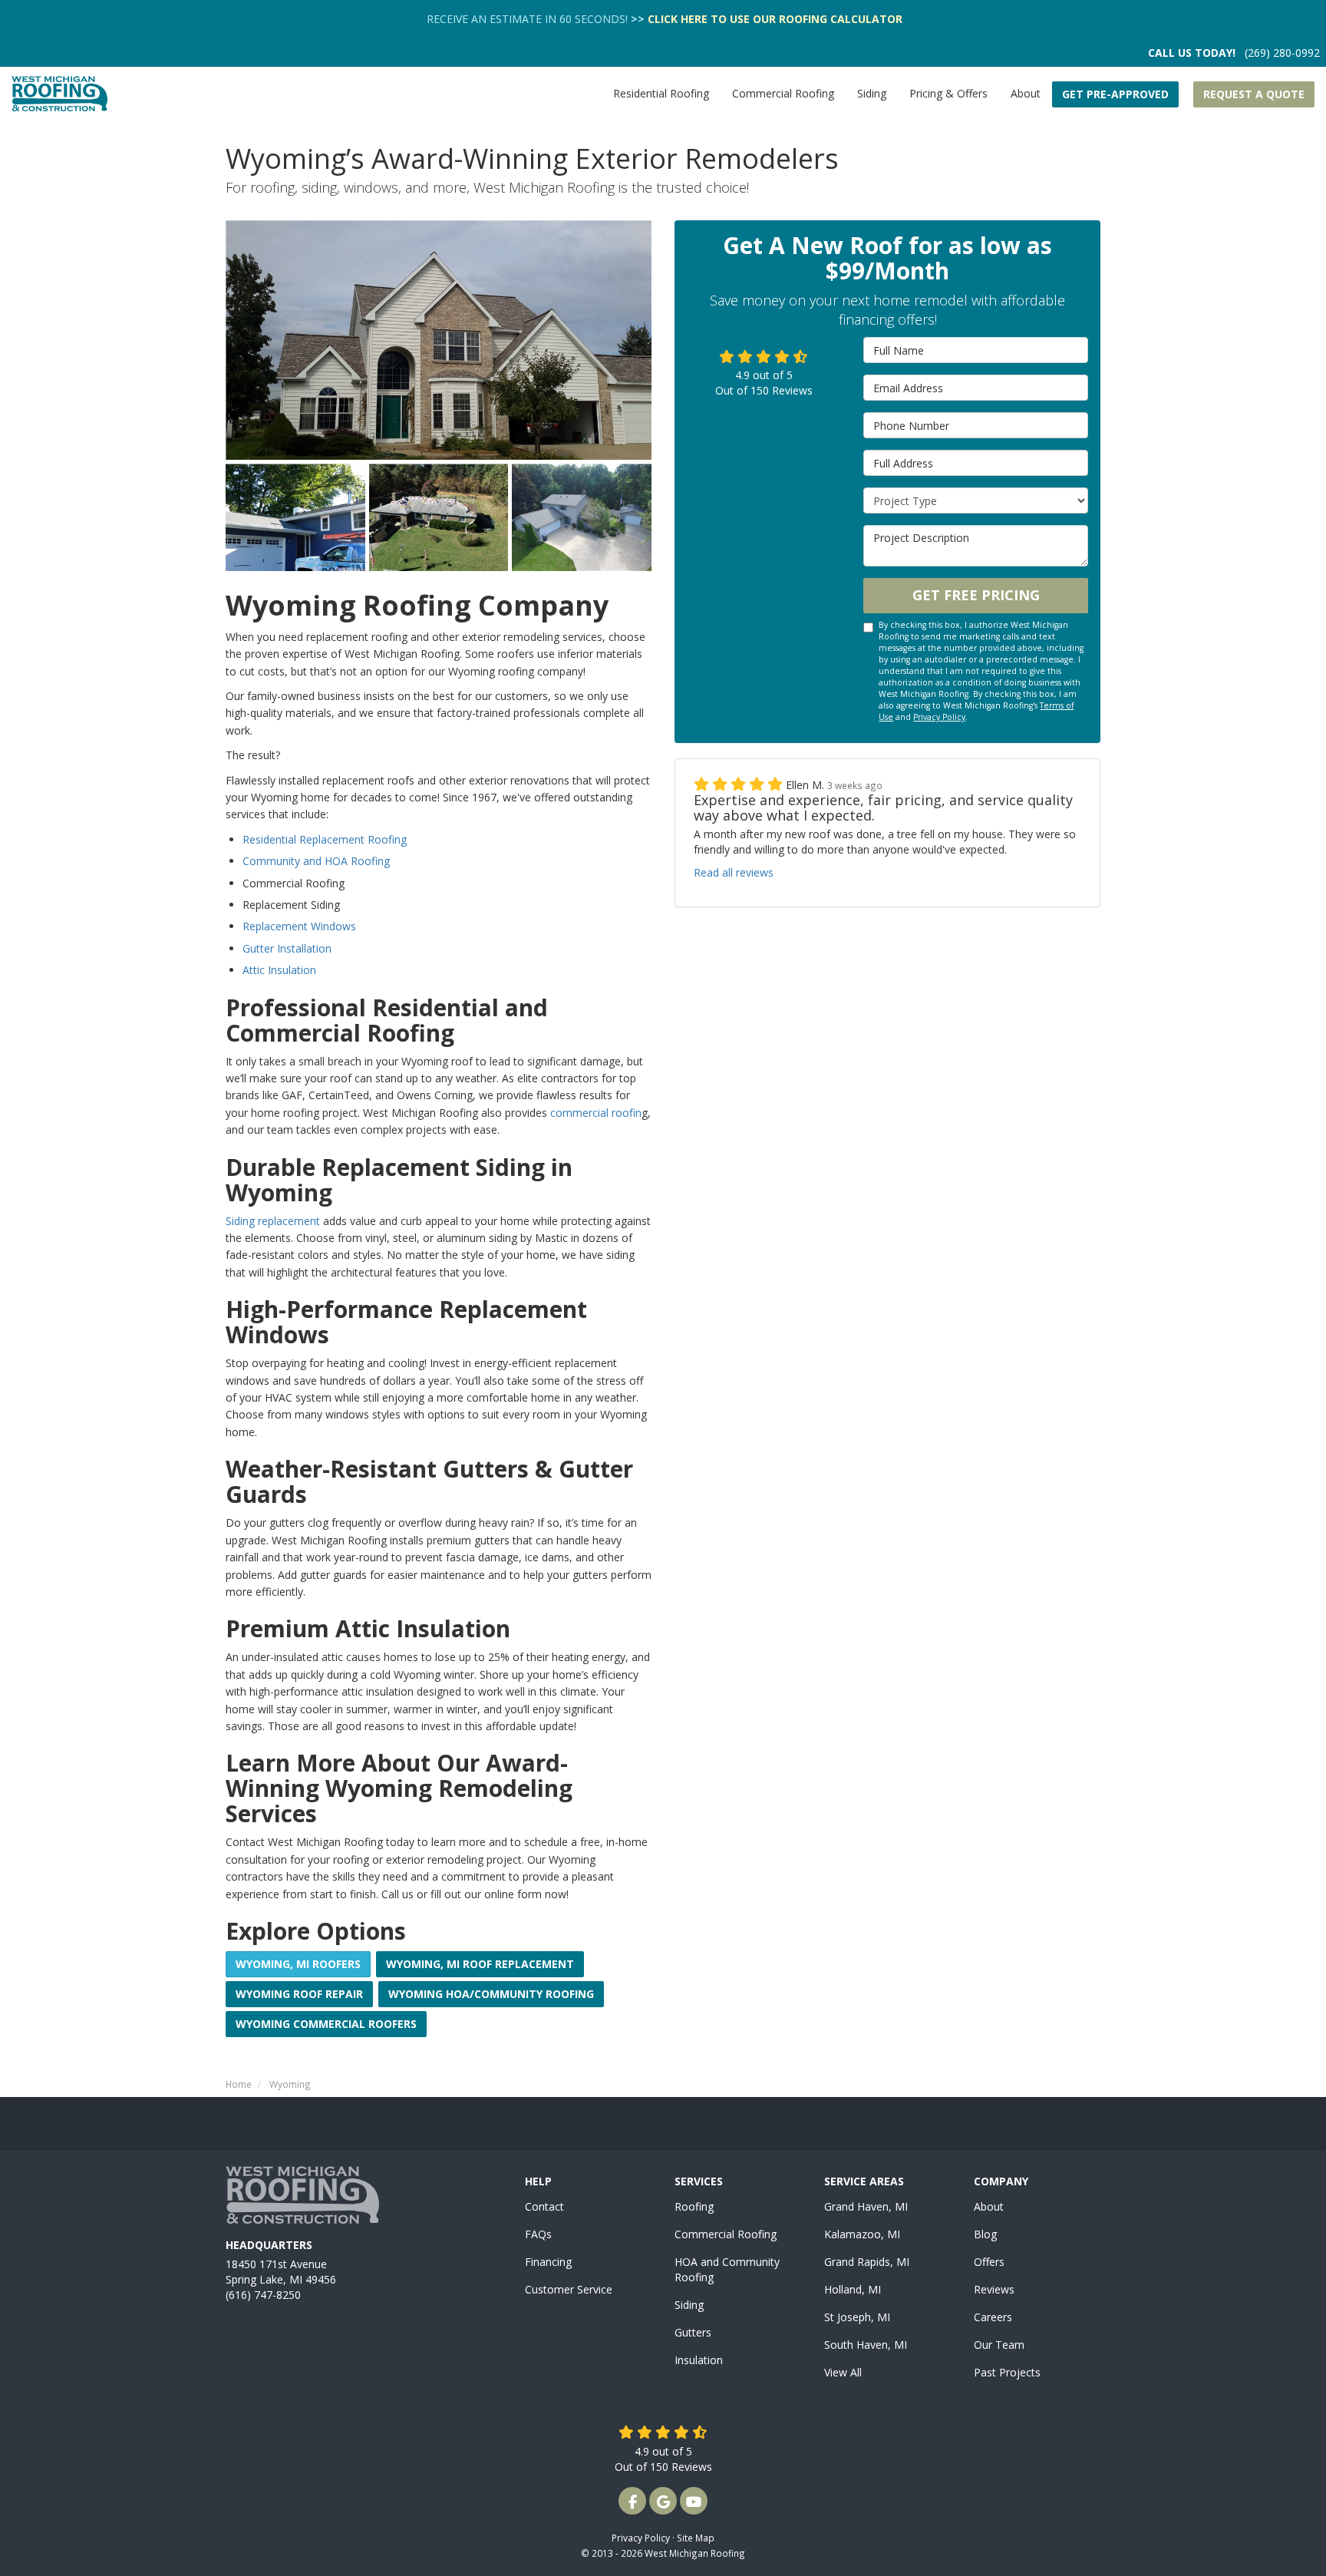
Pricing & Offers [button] (948, 93)
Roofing (694, 2206)
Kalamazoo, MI (862, 2234)
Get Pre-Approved (1115, 94)
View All (843, 2372)
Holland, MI (853, 2289)
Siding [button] (872, 93)
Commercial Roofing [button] (783, 93)
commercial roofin (596, 1113)
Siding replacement (273, 1221)
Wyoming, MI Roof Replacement (480, 1964)
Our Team (999, 2345)
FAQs (538, 2234)
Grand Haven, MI (866, 2206)
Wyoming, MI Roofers (298, 1964)
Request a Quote (1254, 94)
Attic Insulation (279, 970)
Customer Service (569, 2289)
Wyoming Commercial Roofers (326, 2024)
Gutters (693, 2332)
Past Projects (1007, 2372)
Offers (989, 2262)
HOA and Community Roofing (727, 2269)
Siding (689, 2305)
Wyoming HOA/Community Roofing (491, 1994)
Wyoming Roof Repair (299, 1994)
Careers (993, 2317)
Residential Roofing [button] (661, 93)
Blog (985, 2234)
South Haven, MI (866, 2345)
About (989, 2206)
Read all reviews (734, 872)
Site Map (696, 2538)
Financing (548, 2262)
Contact (544, 2206)
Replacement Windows (299, 926)
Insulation (699, 2360)
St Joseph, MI (857, 2317)
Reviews (994, 2289)
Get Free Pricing (976, 595)
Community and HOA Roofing (316, 861)
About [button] (1026, 93)
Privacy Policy (939, 717)
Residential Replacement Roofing (325, 839)
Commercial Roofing (726, 2234)
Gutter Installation (287, 948)
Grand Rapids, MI (867, 2262)
